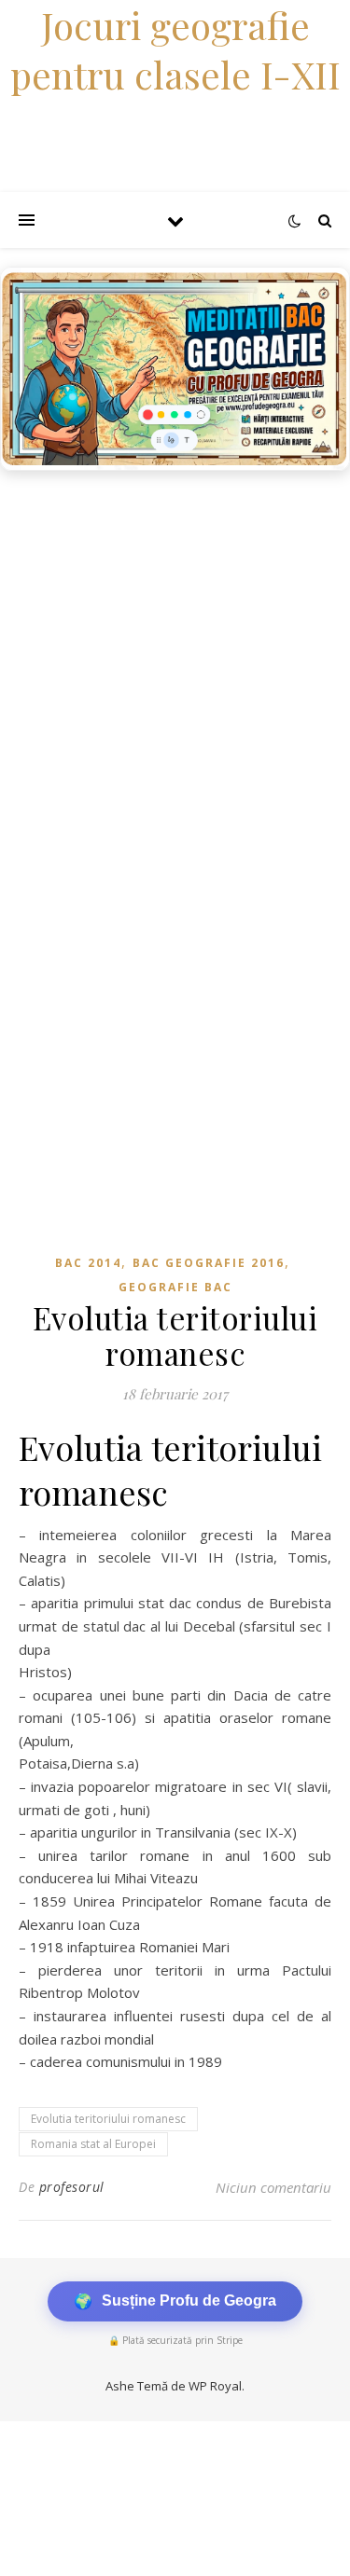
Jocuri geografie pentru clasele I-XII (175, 49)
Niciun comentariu (273, 2187)
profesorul (72, 2187)
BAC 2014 (88, 1263)
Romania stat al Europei (93, 2144)
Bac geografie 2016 (209, 1263)
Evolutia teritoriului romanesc (108, 2119)
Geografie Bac (175, 1287)
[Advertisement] (175, 664)
